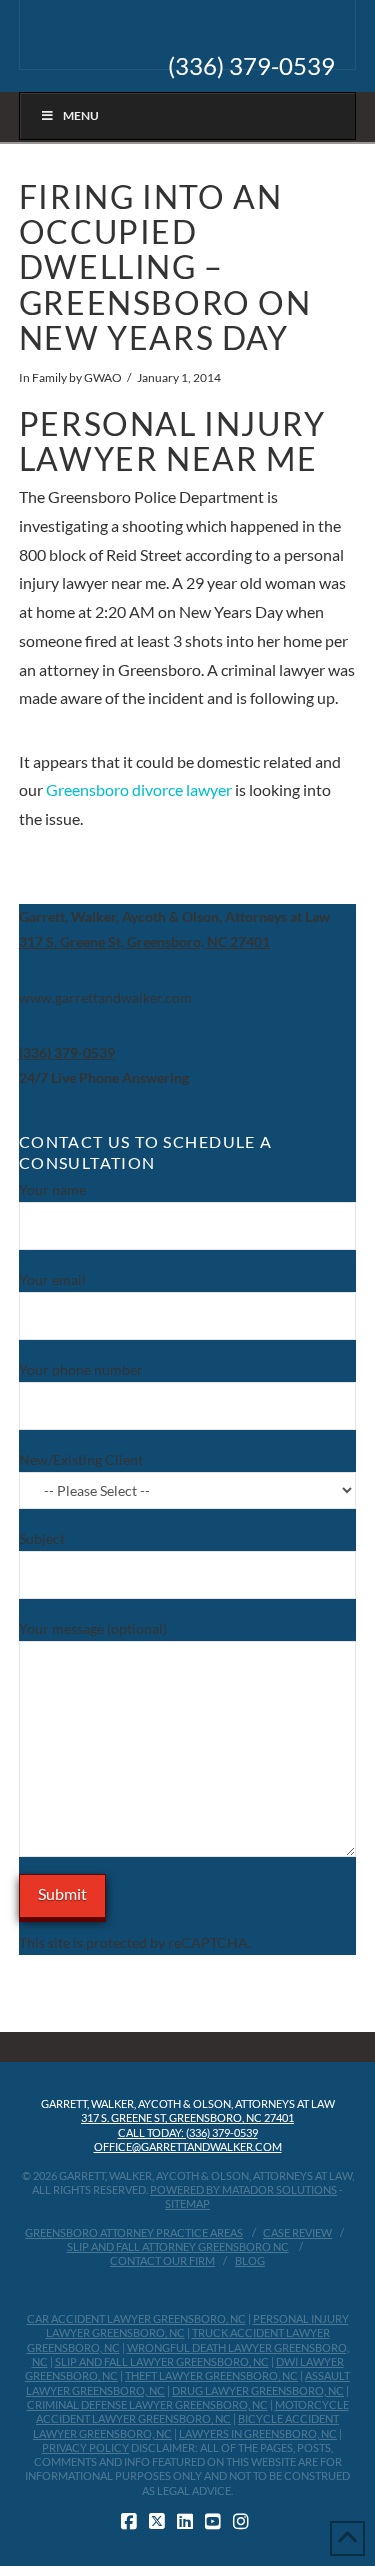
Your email (52, 1279)
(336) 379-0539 (251, 66)
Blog (250, 2260)
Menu (81, 115)
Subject (42, 1538)
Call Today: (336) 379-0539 (188, 2132)
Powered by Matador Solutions (243, 2189)
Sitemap (187, 2203)
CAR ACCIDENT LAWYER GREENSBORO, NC (136, 2318)
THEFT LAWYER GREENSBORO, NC (211, 2375)
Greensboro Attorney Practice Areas (134, 2232)
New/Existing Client (81, 1459)
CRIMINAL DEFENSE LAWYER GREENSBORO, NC (147, 2404)
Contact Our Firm (162, 2260)
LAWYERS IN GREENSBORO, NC (258, 2433)
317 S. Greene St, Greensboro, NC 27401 (187, 2117)
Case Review (297, 2232)
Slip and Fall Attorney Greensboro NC (178, 2246)
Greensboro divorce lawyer (139, 789)
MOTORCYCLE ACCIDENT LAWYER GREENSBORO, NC (192, 2411)
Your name (52, 1189)
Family (49, 377)
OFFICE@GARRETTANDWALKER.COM (188, 2146)
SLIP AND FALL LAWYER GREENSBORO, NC (162, 2361)
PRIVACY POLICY (85, 2447)
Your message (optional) (93, 1628)
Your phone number (81, 1369)
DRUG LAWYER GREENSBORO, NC (258, 2390)
